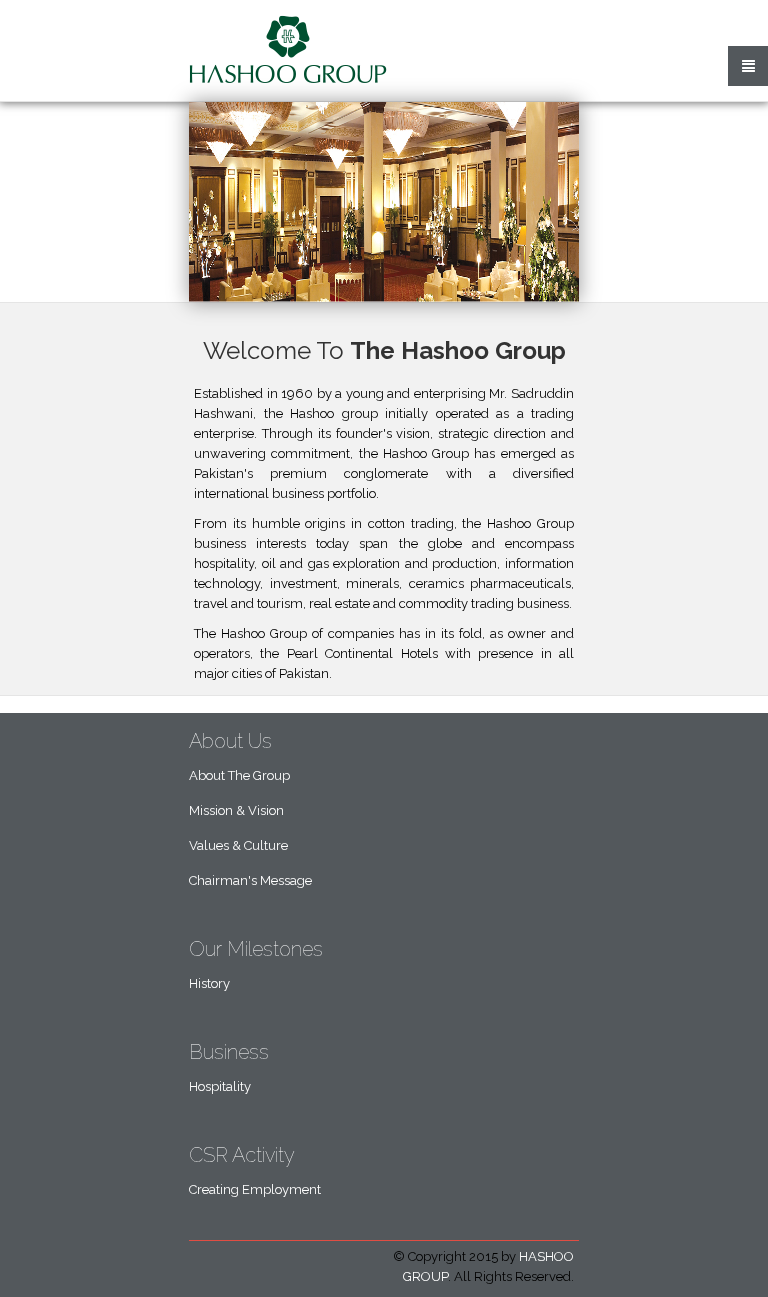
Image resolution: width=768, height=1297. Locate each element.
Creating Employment (255, 1189)
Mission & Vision (236, 810)
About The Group (239, 775)
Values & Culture (238, 845)
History (209, 983)
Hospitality (220, 1086)
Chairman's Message (250, 880)
